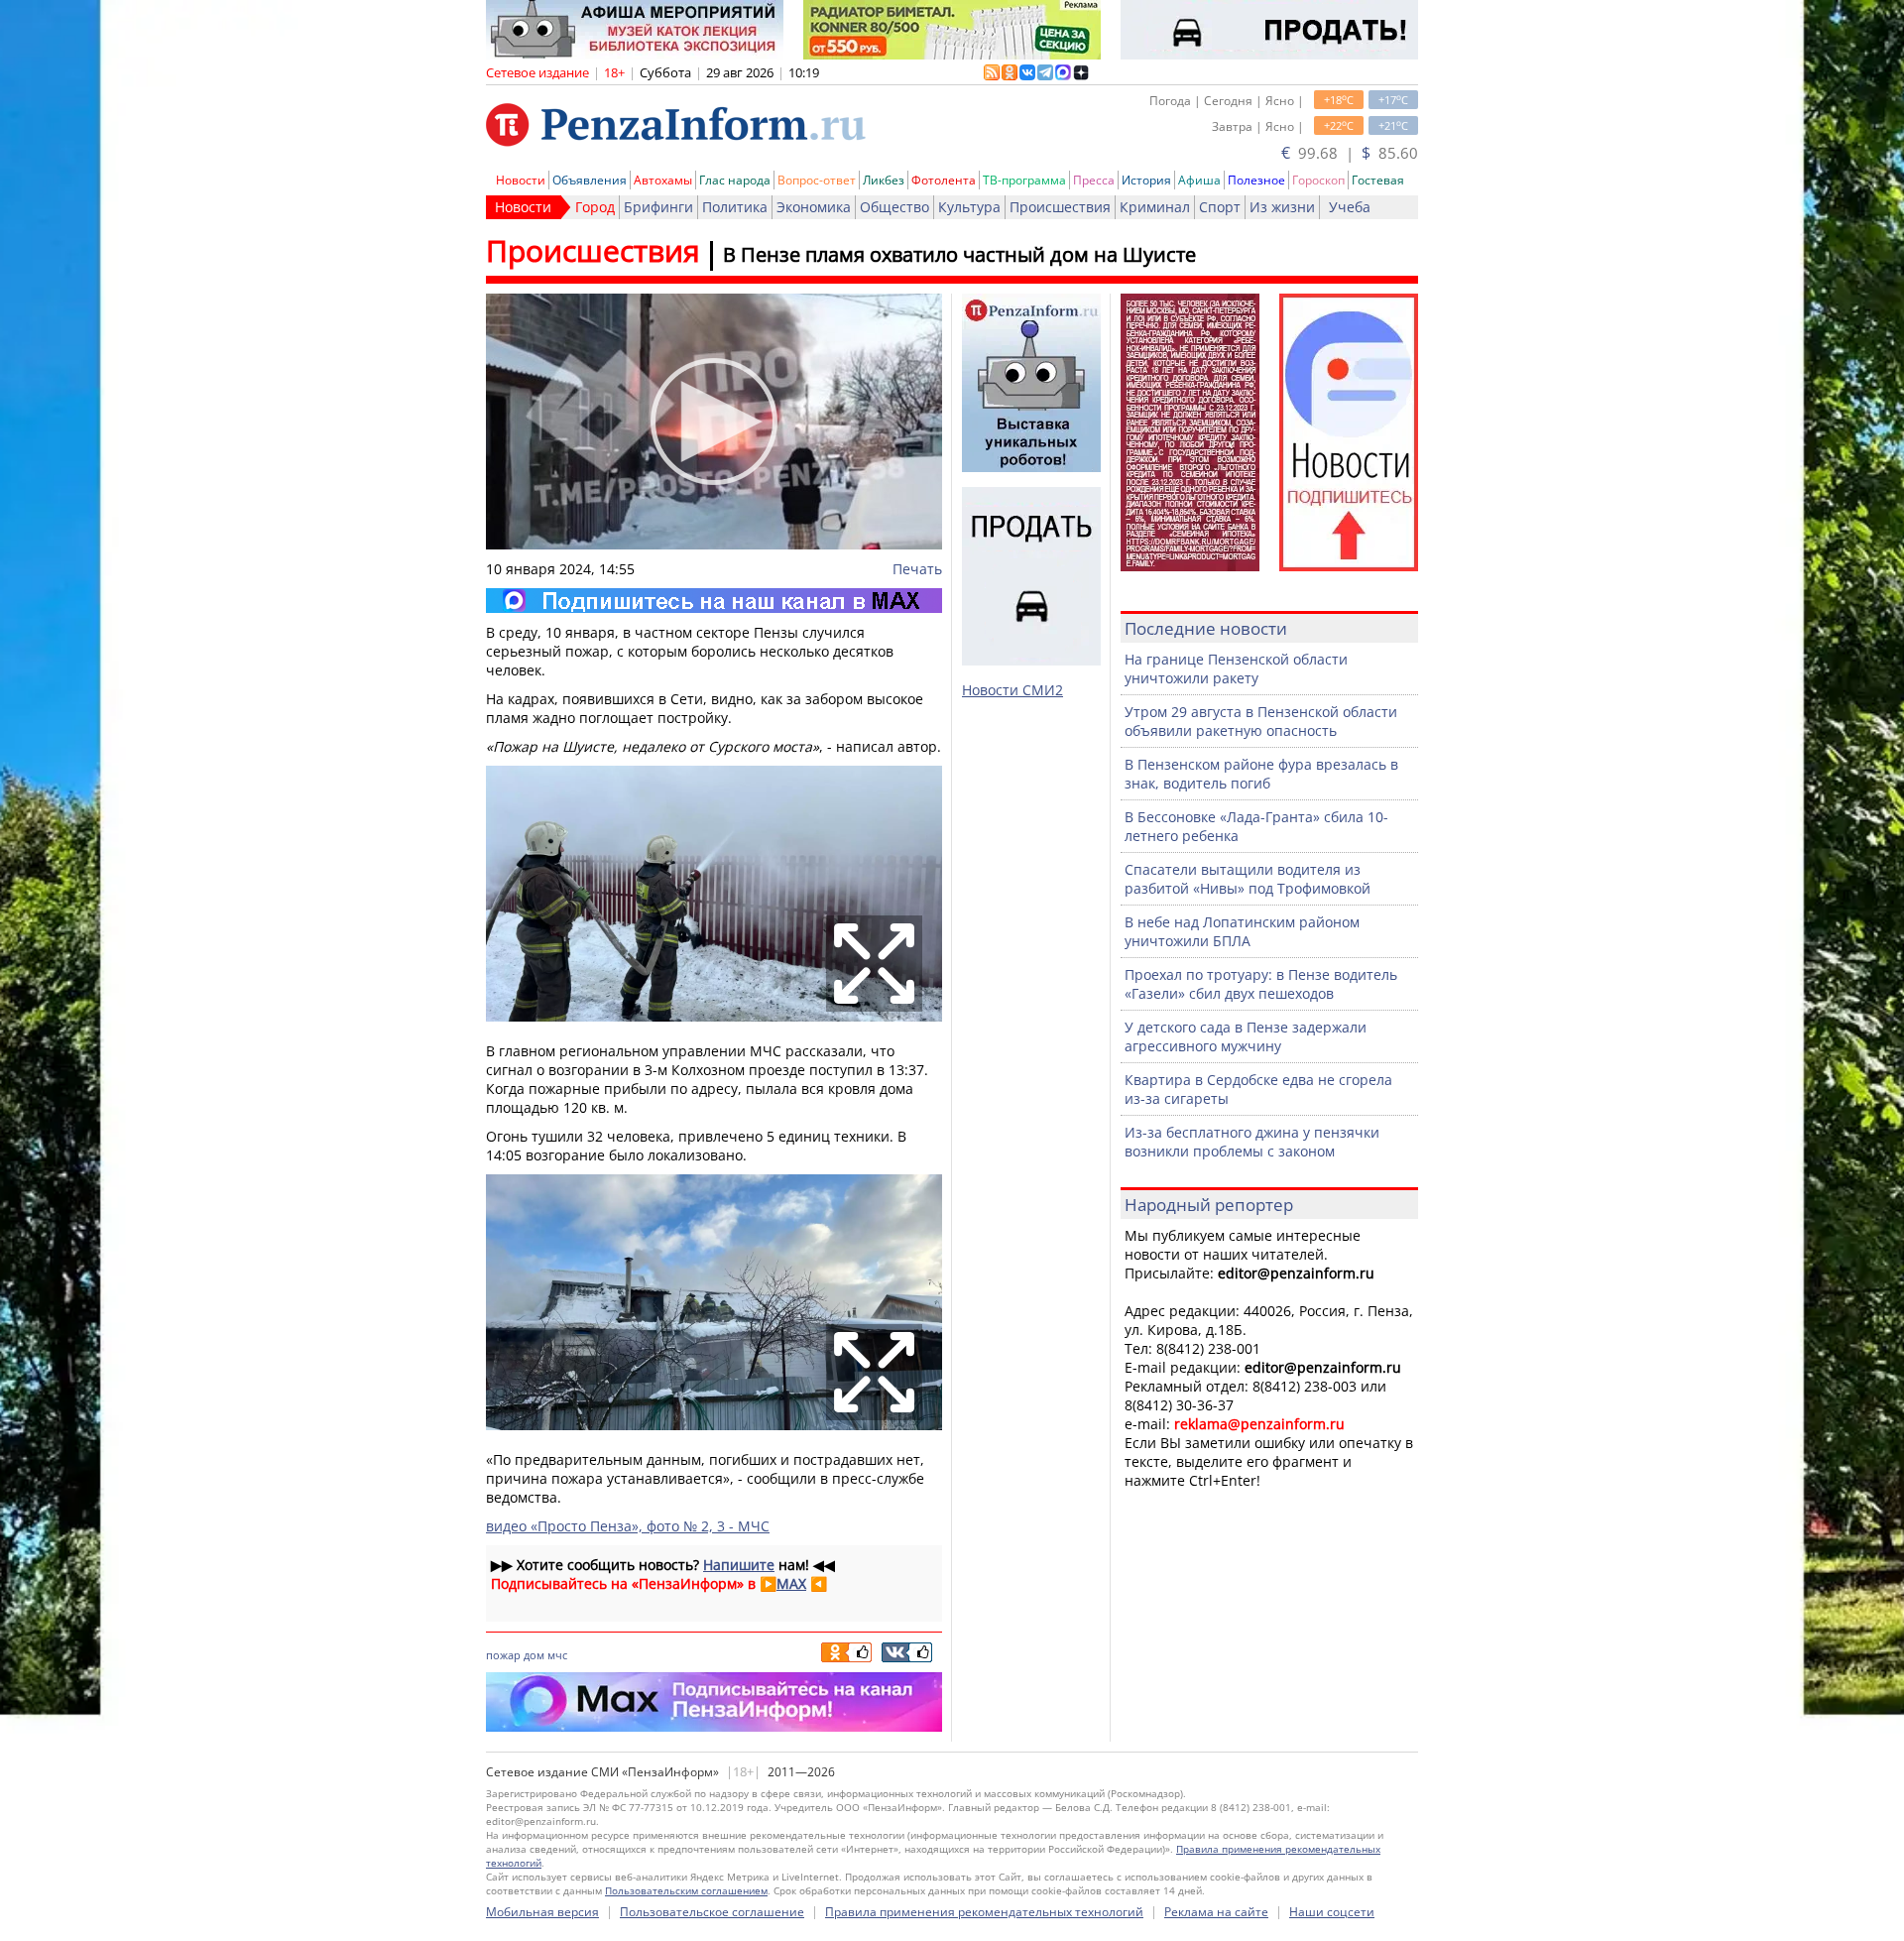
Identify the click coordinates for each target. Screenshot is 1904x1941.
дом (534, 1655)
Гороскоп (1318, 180)
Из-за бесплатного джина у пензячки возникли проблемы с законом (1252, 1142)
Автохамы (663, 180)
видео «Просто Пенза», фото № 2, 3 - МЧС (628, 1526)
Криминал (1155, 207)
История (1146, 180)
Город (595, 207)
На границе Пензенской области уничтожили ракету (1236, 668)
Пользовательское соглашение (712, 1912)
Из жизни (1282, 207)
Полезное (1256, 180)
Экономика (814, 207)
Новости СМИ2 (1012, 690)
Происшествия (1060, 207)
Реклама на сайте (1216, 1912)
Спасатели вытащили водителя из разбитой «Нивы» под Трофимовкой (1248, 879)
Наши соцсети (1332, 1912)
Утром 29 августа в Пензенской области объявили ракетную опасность (1261, 721)
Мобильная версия (542, 1912)
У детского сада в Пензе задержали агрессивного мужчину (1246, 1036)
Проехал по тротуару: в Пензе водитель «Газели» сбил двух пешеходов (1261, 984)
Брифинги (658, 207)
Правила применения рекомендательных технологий (984, 1912)
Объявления (590, 180)
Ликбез (884, 180)
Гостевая (1378, 180)
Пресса (1094, 180)
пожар (503, 1655)
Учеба (1350, 207)
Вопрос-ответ (817, 180)
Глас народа (735, 180)
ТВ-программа (1024, 180)
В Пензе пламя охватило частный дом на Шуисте (959, 254)
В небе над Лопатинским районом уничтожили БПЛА (1242, 931)
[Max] (714, 601)
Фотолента (944, 180)
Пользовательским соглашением (686, 1890)
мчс (557, 1655)
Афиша (1199, 180)
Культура (969, 207)
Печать (917, 569)
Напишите (739, 1565)
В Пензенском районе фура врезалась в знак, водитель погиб (1261, 774)
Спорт (1220, 207)
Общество (894, 207)
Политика (735, 207)
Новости (521, 180)
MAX (791, 1583)
